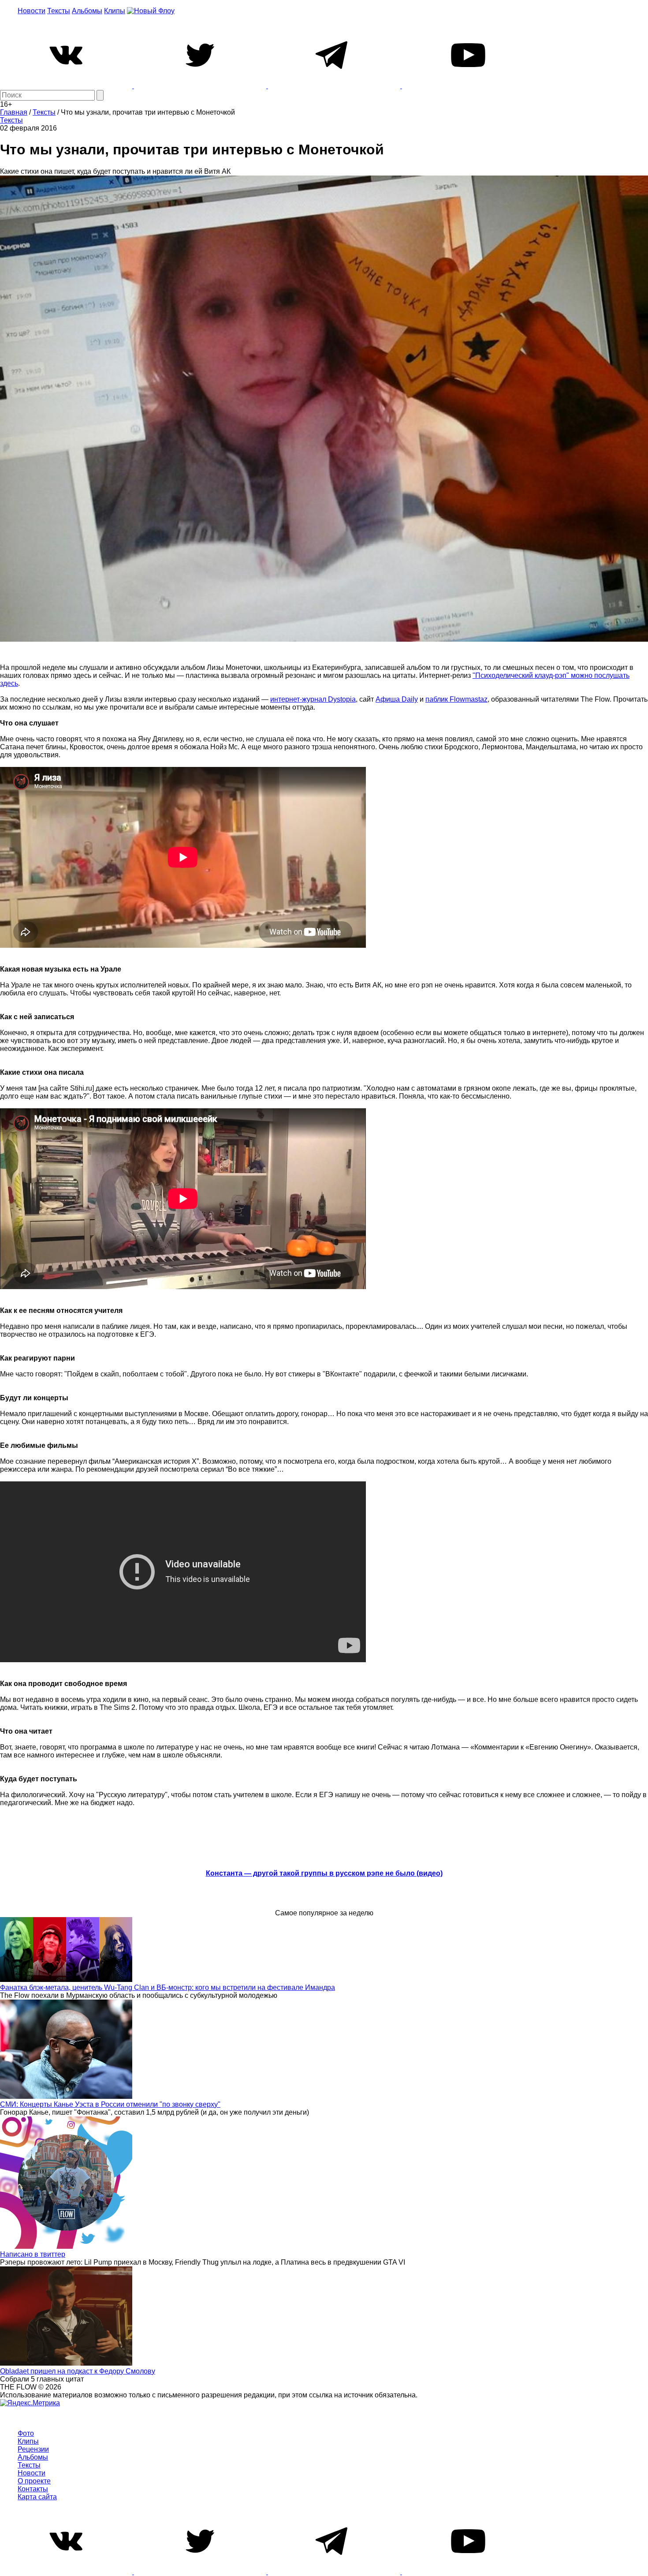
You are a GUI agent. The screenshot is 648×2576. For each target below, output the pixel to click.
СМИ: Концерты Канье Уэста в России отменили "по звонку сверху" (110, 2104)
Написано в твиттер (33, 2254)
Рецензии (33, 2449)
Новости (32, 11)
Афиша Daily (397, 699)
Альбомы (87, 11)
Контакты (33, 2489)
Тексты (59, 11)
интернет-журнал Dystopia (313, 699)
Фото (26, 2433)
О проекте (34, 2481)
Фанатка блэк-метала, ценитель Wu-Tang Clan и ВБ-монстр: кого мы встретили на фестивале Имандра (168, 1987)
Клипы (115, 11)
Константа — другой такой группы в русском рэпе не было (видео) (324, 1873)
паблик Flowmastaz (456, 699)
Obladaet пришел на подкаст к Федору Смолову (78, 2371)
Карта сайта (37, 2497)
